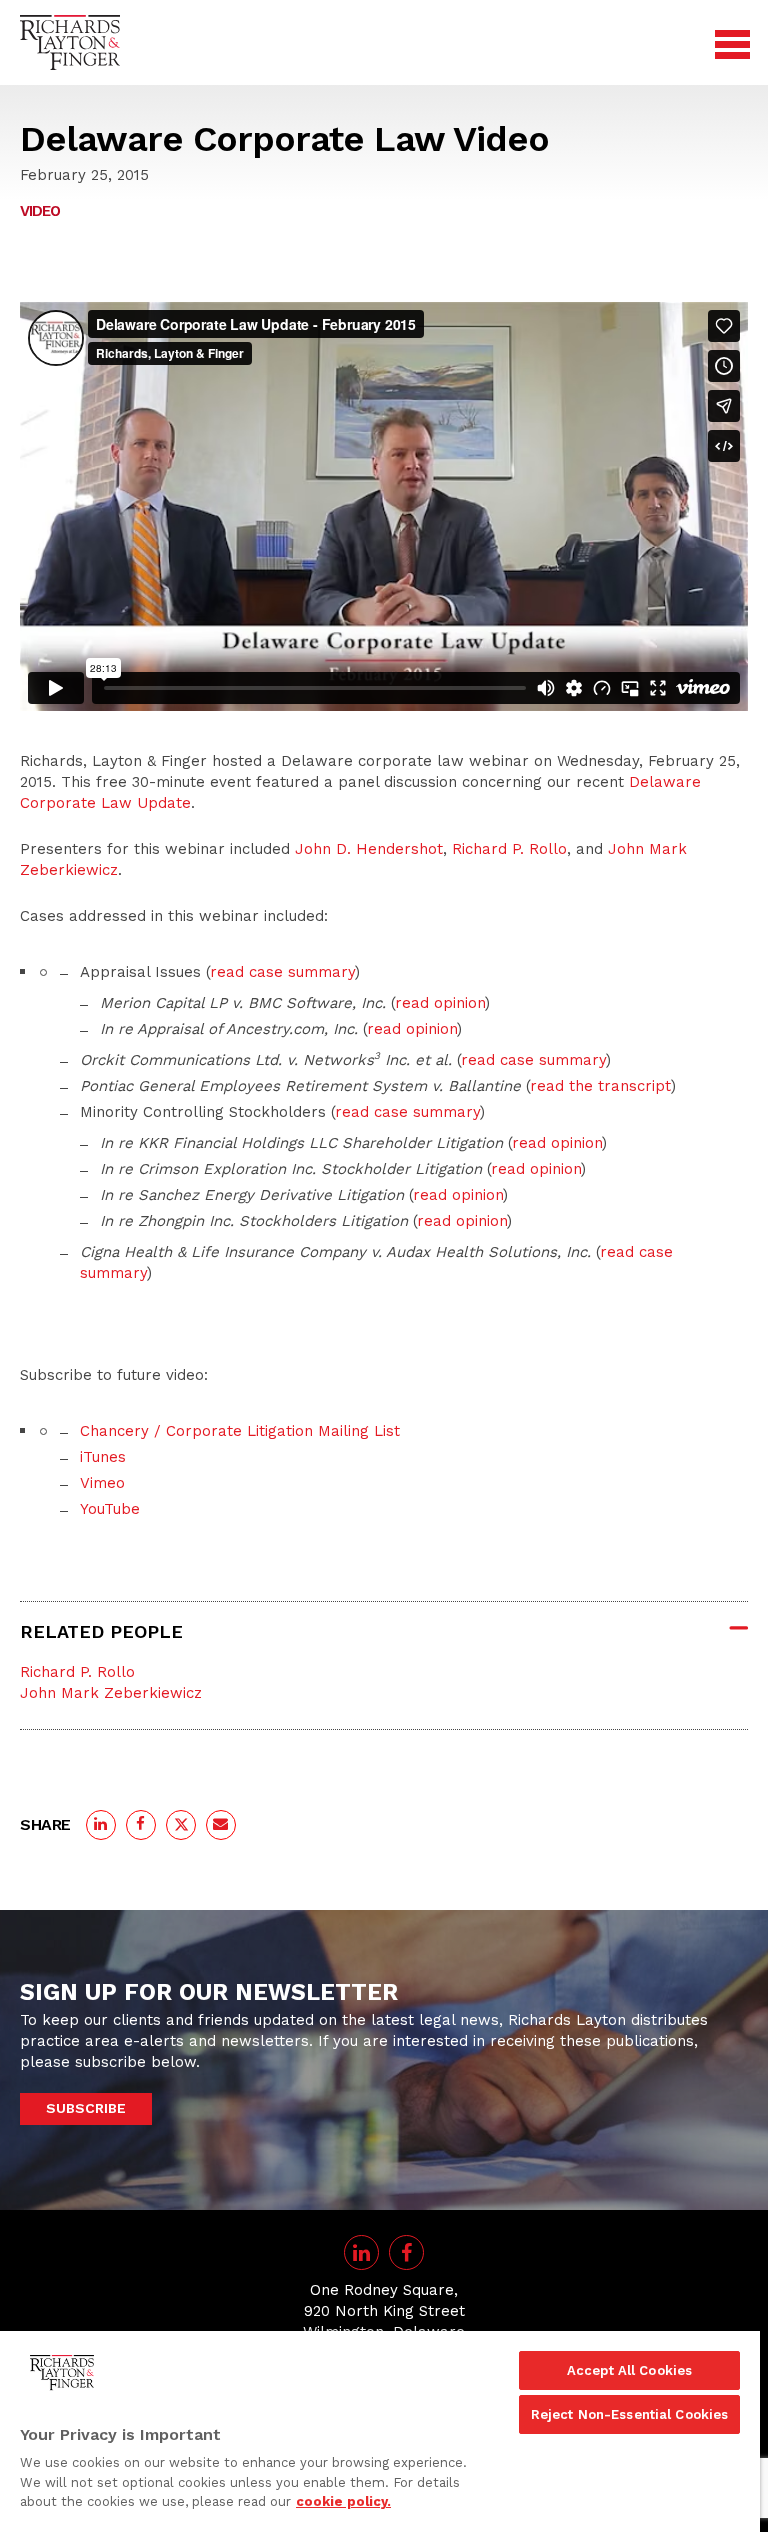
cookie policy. (343, 2501)
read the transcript (600, 1086)
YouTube (110, 1509)
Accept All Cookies (629, 2370)
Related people (101, 1631)
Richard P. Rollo (509, 849)
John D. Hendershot (369, 849)
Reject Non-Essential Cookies (630, 2414)
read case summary (282, 972)
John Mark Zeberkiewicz (111, 1693)
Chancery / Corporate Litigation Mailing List (240, 1431)
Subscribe (86, 2108)
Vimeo (102, 1483)
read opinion (440, 1003)
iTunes (103, 1457)
